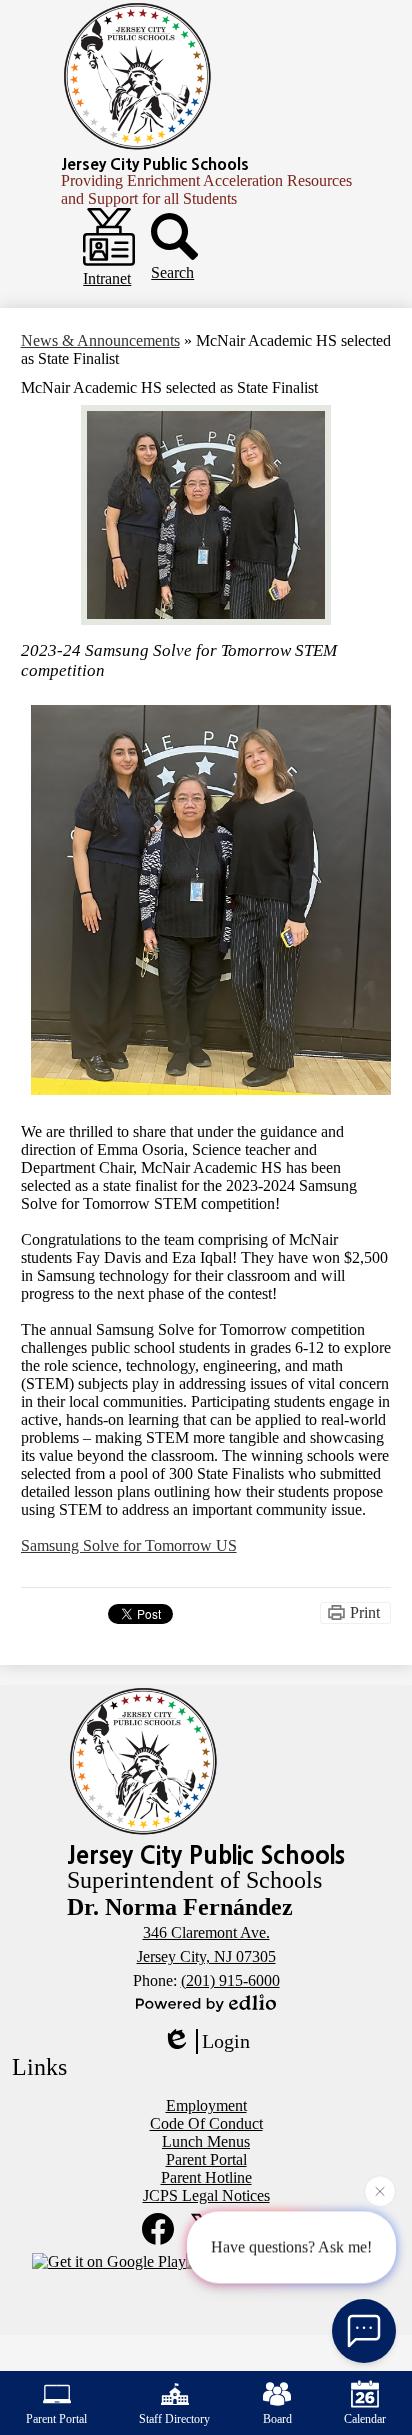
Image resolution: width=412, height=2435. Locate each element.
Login (226, 2041)
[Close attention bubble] (380, 2191)
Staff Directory (174, 2419)
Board (277, 2419)
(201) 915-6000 (230, 1980)
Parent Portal (56, 2419)
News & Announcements (100, 340)
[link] (129, 1545)
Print (365, 1612)
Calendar (365, 2419)
